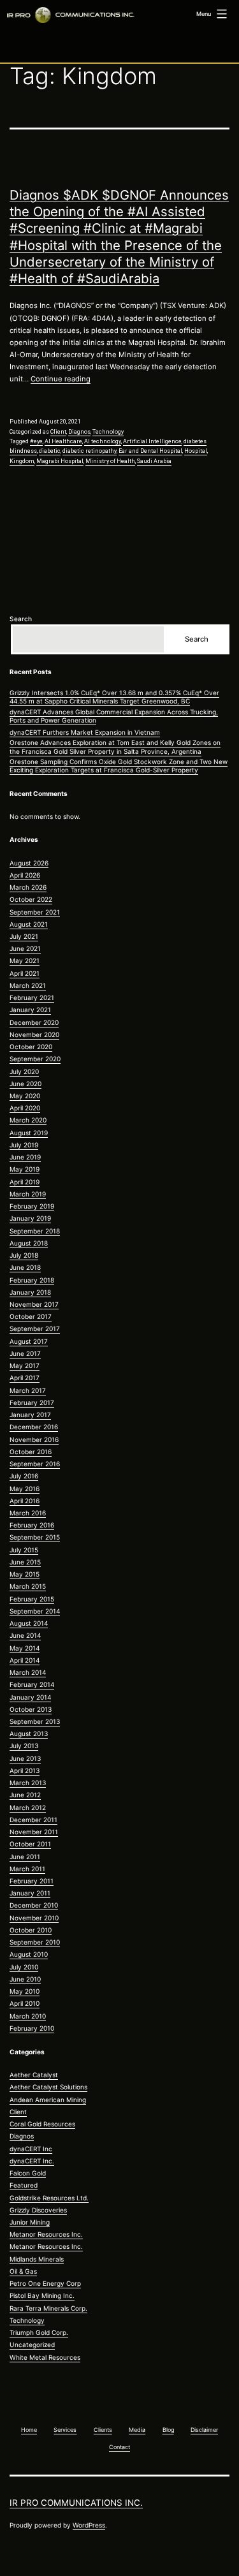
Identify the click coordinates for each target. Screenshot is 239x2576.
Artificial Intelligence (152, 441)
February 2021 (32, 997)
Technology (108, 432)
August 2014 (29, 1623)
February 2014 (32, 1684)
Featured (24, 2185)
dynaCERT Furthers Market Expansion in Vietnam (85, 732)
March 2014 (28, 1672)
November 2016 (34, 1439)
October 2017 (31, 1316)
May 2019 (25, 1169)
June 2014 (25, 1635)
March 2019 (28, 1194)
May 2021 (25, 960)
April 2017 (25, 1378)
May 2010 (25, 1991)
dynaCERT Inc (31, 2149)
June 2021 (25, 948)
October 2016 (31, 1452)
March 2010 (28, 2016)
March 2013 (28, 1783)
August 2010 (29, 1954)
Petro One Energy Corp (45, 2283)
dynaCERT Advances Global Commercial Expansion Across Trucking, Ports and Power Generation (114, 716)
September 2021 (35, 912)
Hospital (196, 451)
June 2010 (25, 1979)
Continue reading (61, 379)
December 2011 (33, 1820)
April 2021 (25, 973)
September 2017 (35, 1328)
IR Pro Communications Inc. (76, 2503)
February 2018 (32, 1280)
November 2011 (34, 1832)
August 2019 (29, 1133)
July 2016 (24, 1476)
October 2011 (30, 1844)
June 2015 (25, 1562)
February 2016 (32, 1525)
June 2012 (25, 1795)
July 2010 (24, 1967)
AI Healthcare (63, 441)
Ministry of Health (110, 461)
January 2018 (30, 1292)
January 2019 (30, 1218)
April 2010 (25, 2003)
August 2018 (29, 1243)
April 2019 (25, 1182)
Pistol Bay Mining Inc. (42, 2295)
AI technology (103, 441)
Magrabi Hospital (60, 461)
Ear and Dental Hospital (150, 451)
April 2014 (25, 1660)
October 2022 (31, 899)
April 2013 (25, 1770)
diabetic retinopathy (90, 451)
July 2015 (24, 1550)
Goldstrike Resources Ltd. (49, 2198)
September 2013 (35, 1721)
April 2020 (25, 1108)
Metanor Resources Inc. (46, 2234)
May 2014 (25, 1648)
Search (21, 619)
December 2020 (34, 1022)
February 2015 (32, 1599)
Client (58, 432)
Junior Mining (30, 2222)
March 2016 (28, 1513)
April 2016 (25, 1501)
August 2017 (29, 1341)
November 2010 (34, 1918)
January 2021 (30, 1010)
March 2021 (28, 985)
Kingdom (22, 461)
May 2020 (25, 1096)
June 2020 (25, 1084)
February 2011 (32, 1881)
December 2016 (34, 1427)
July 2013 (24, 1746)
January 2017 (30, 1415)
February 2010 (32, 2028)
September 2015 (35, 1537)
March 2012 (28, 1807)
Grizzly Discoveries (38, 2210)
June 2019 (25, 1157)
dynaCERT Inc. (32, 2161)
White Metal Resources (45, 2357)
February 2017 (32, 1402)
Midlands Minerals (37, 2259)
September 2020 (35, 1059)
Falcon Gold (28, 2173)
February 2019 (32, 1206)
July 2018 (24, 1255)
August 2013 (29, 1733)
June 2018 (25, 1267)
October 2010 (31, 1930)
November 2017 (34, 1304)
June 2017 (25, 1353)
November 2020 (34, 1034)
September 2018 (35, 1231)
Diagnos (79, 432)
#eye (36, 441)
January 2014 (30, 1697)
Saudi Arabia (154, 461)
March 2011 (27, 1869)
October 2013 (31, 1709)
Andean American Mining (48, 2100)
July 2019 (24, 1145)
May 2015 (25, 1574)
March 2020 (28, 1120)
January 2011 (30, 1893)
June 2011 (25, 1857)
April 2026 (25, 875)
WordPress (89, 2525)
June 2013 (25, 1758)
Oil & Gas (23, 2271)
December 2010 (34, 1905)
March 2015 (28, 1586)
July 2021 (24, 936)
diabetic (50, 451)
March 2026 (28, 887)
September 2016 (35, 1464)
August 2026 (29, 863)
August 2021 (29, 924)
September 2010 (35, 1942)
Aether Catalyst (34, 2075)
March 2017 (28, 1390)
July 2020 (24, 1071)
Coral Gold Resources (42, 2124)
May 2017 (25, 1365)
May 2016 (25, 1489)
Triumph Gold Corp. (39, 2332)
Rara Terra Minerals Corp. (48, 2308)
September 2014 (35, 1611)
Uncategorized (32, 2344)
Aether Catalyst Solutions (48, 2087)
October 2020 (31, 1047)
